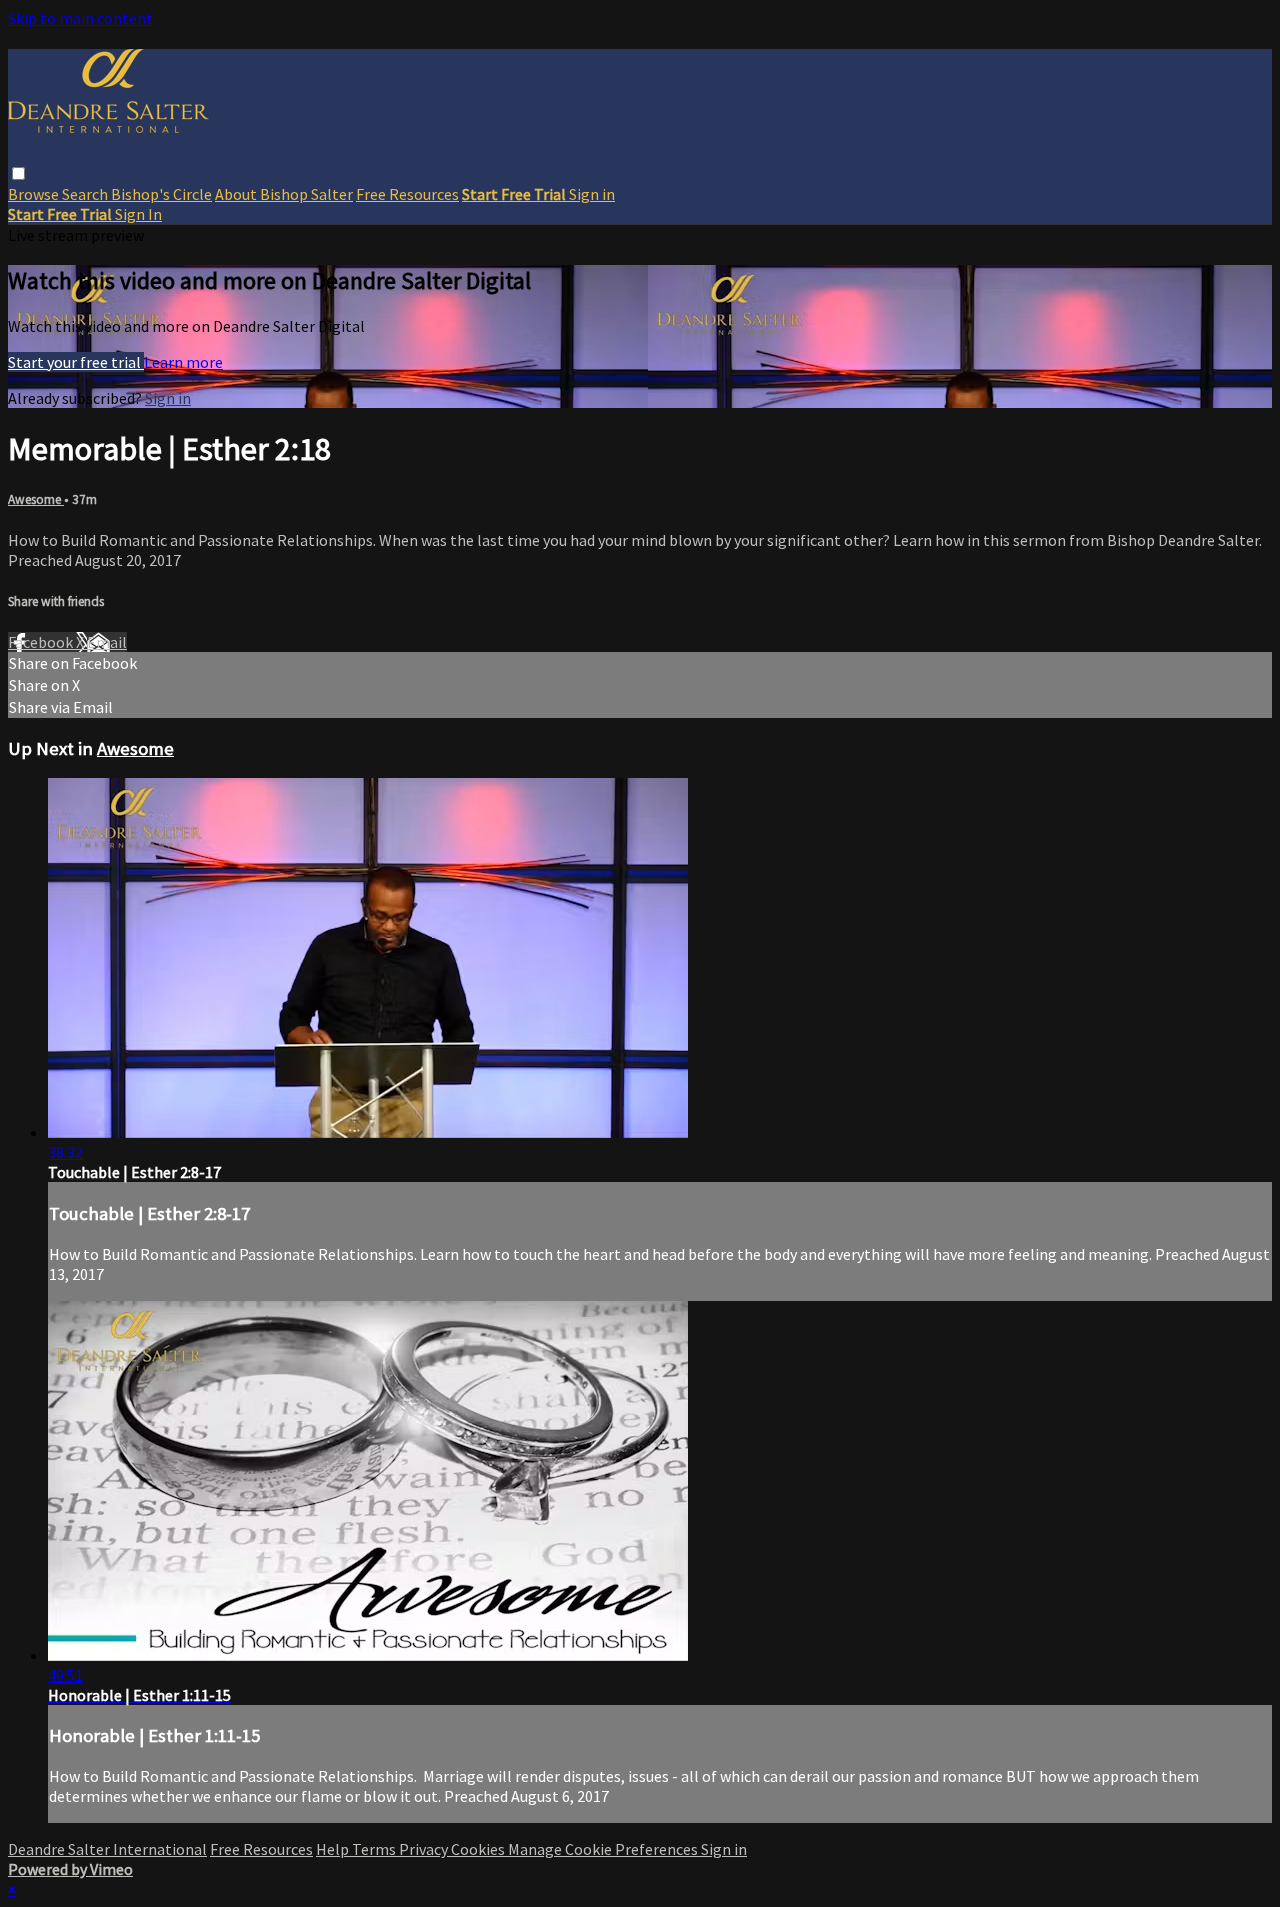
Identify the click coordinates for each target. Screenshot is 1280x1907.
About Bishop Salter (284, 194)
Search (86, 194)
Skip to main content (80, 18)
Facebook (42, 642)
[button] (18, 173)
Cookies (479, 1849)
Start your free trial (76, 362)
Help (334, 1849)
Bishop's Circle (161, 194)
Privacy (425, 1849)
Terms (375, 1849)
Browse (35, 194)
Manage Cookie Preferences (604, 1849)
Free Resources (407, 194)
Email (107, 642)
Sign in (592, 194)
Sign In (138, 214)
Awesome (36, 499)
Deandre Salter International (107, 1849)
